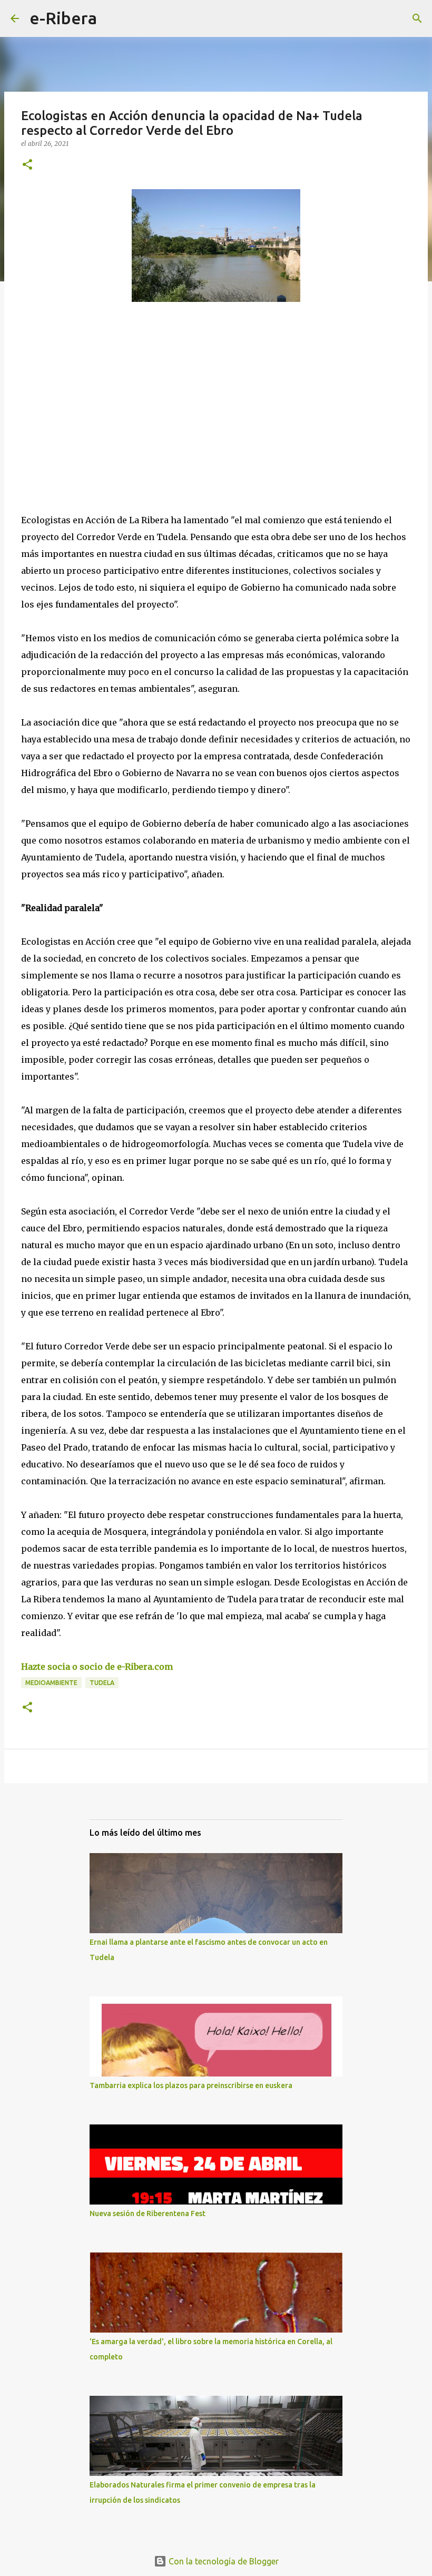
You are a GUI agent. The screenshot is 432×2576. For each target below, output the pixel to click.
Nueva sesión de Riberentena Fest (148, 2213)
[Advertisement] (100, 407)
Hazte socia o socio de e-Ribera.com (97, 1667)
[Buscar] (112, 18)
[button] (27, 165)
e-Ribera (63, 18)
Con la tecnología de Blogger (223, 2561)
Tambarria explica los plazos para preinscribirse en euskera (191, 2085)
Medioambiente (51, 1683)
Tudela (102, 1683)
